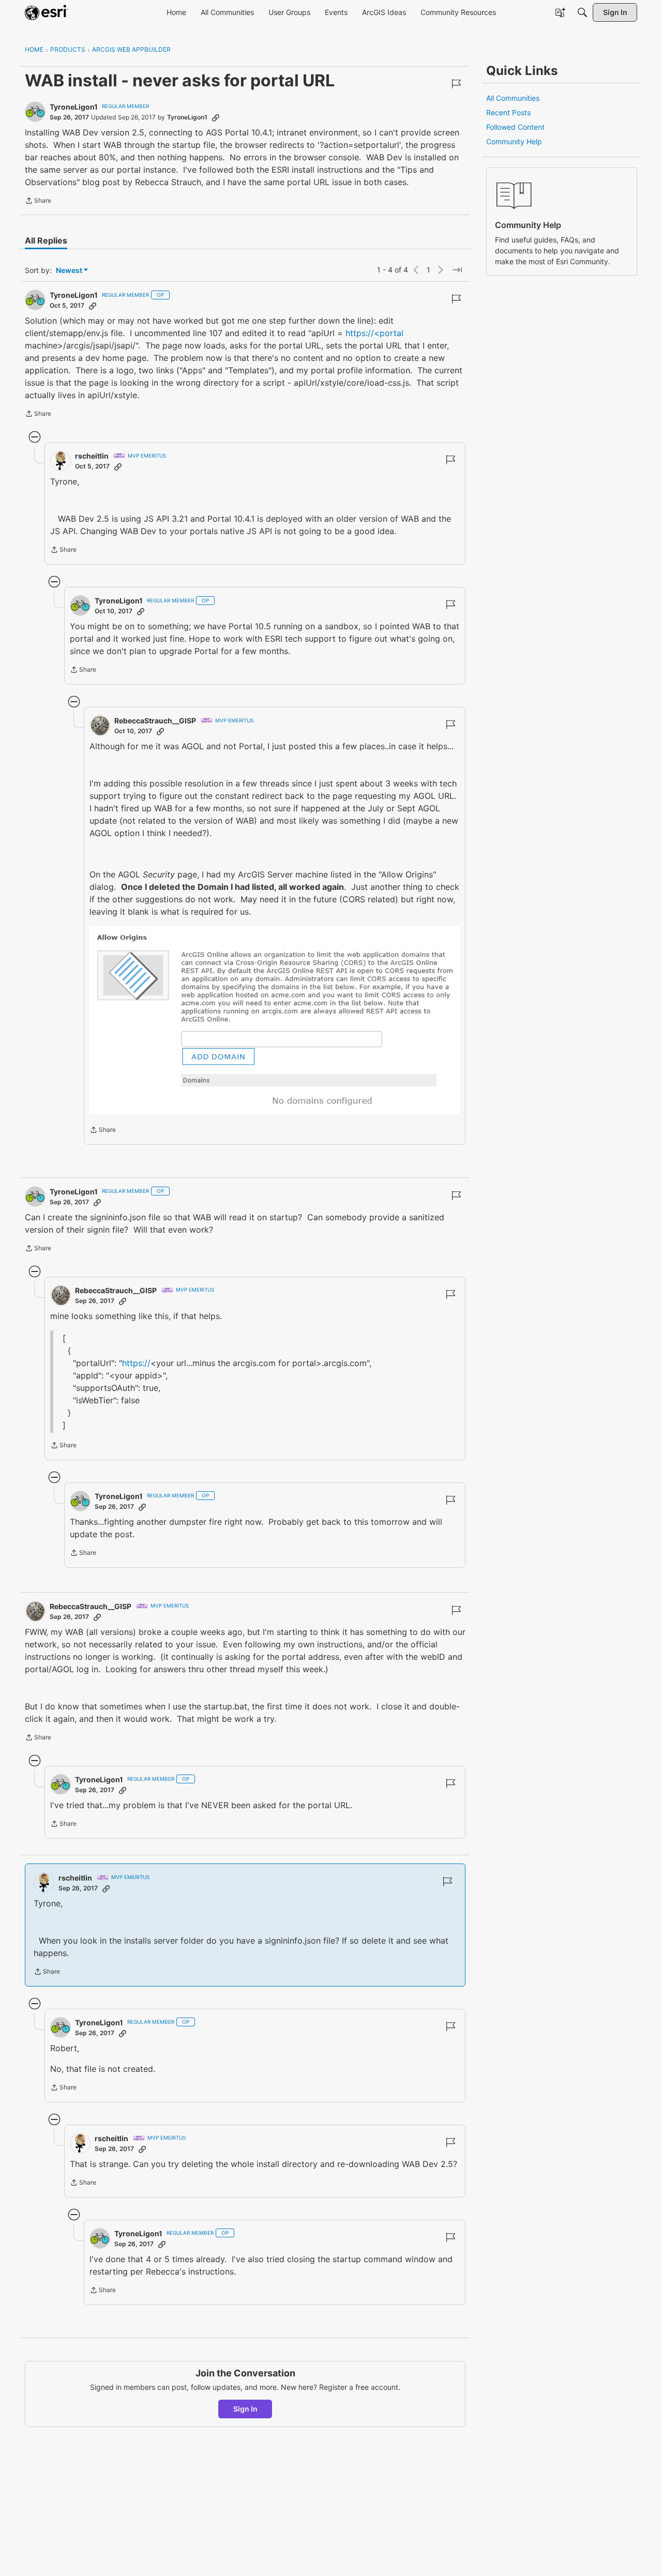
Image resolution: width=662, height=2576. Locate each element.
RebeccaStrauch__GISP (155, 721)
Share (38, 202)
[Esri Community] (47, 12)
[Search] (582, 12)
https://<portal (374, 333)
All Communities (513, 98)
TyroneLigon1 (74, 107)
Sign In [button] (245, 2409)
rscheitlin (92, 456)
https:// (136, 1363)
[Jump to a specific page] (457, 270)
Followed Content (515, 127)
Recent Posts (508, 112)
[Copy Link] (216, 117)
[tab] (46, 240)
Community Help (514, 141)
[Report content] (456, 84)
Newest (69, 271)
